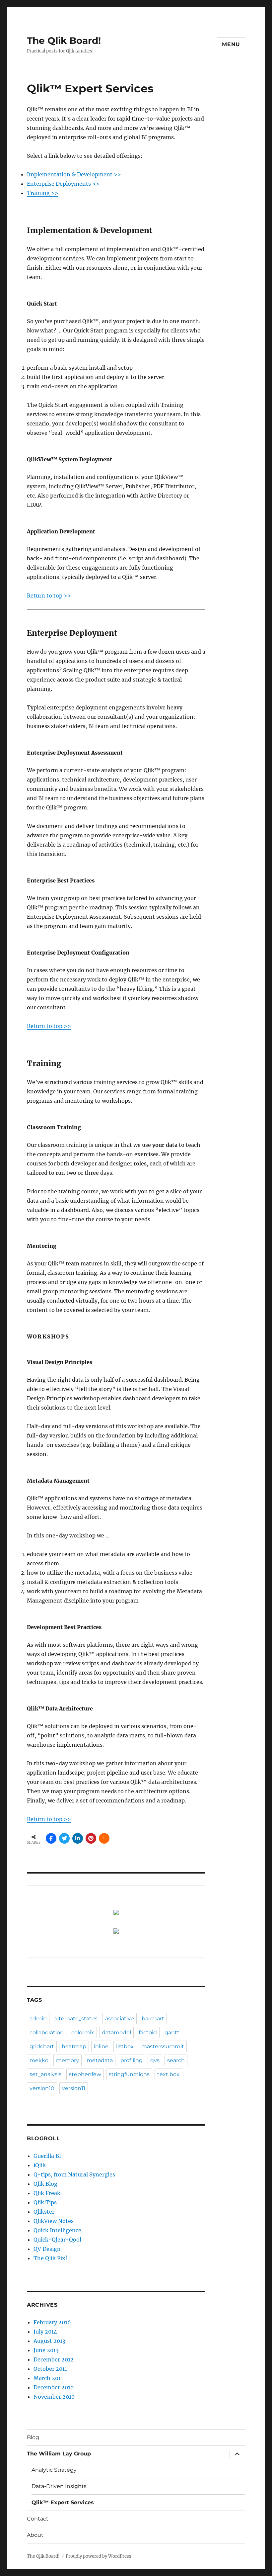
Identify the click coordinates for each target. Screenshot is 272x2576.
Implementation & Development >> (74, 174)
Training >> (43, 193)
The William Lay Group (59, 2454)
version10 (42, 2088)
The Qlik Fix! (50, 2258)
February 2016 (52, 2322)
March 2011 (48, 2378)
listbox (125, 2046)
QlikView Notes (54, 2221)
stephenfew (85, 2074)
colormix (83, 2032)
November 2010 (54, 2397)
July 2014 (45, 2332)
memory (68, 2060)
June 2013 (46, 2350)
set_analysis (45, 2074)
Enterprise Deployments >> (63, 184)
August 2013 (49, 2341)
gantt (172, 2032)
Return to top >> (49, 596)
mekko (39, 2060)
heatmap (74, 2046)
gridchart (42, 2046)
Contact (38, 2519)
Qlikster (44, 2212)
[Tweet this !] (64, 1838)
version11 (74, 2088)
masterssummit (163, 2046)
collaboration (47, 2032)
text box (168, 2074)
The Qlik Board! (64, 41)
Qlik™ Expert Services (63, 2502)
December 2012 (54, 2359)
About (35, 2535)
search (176, 2060)
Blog (33, 2437)
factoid (148, 2032)
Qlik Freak (47, 2193)
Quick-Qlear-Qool (57, 2240)
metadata (100, 2060)
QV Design (47, 2249)
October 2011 (50, 2369)
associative (120, 2019)
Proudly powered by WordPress (99, 2556)
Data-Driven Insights (59, 2486)
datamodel (116, 2032)
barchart (153, 2019)
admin (38, 2019)
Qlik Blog (45, 2184)
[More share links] (104, 1838)
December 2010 (54, 2387)
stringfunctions (129, 2074)
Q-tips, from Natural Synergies (74, 2174)
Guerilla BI (47, 2156)
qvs (155, 2060)
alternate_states (76, 2019)
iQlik (40, 2165)
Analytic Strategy (54, 2470)
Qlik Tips (45, 2202)
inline (101, 2046)
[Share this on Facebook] (51, 1838)
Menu (231, 44)
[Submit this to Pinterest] (91, 1838)
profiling (132, 2060)
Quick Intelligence (57, 2230)
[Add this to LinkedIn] (78, 1838)
